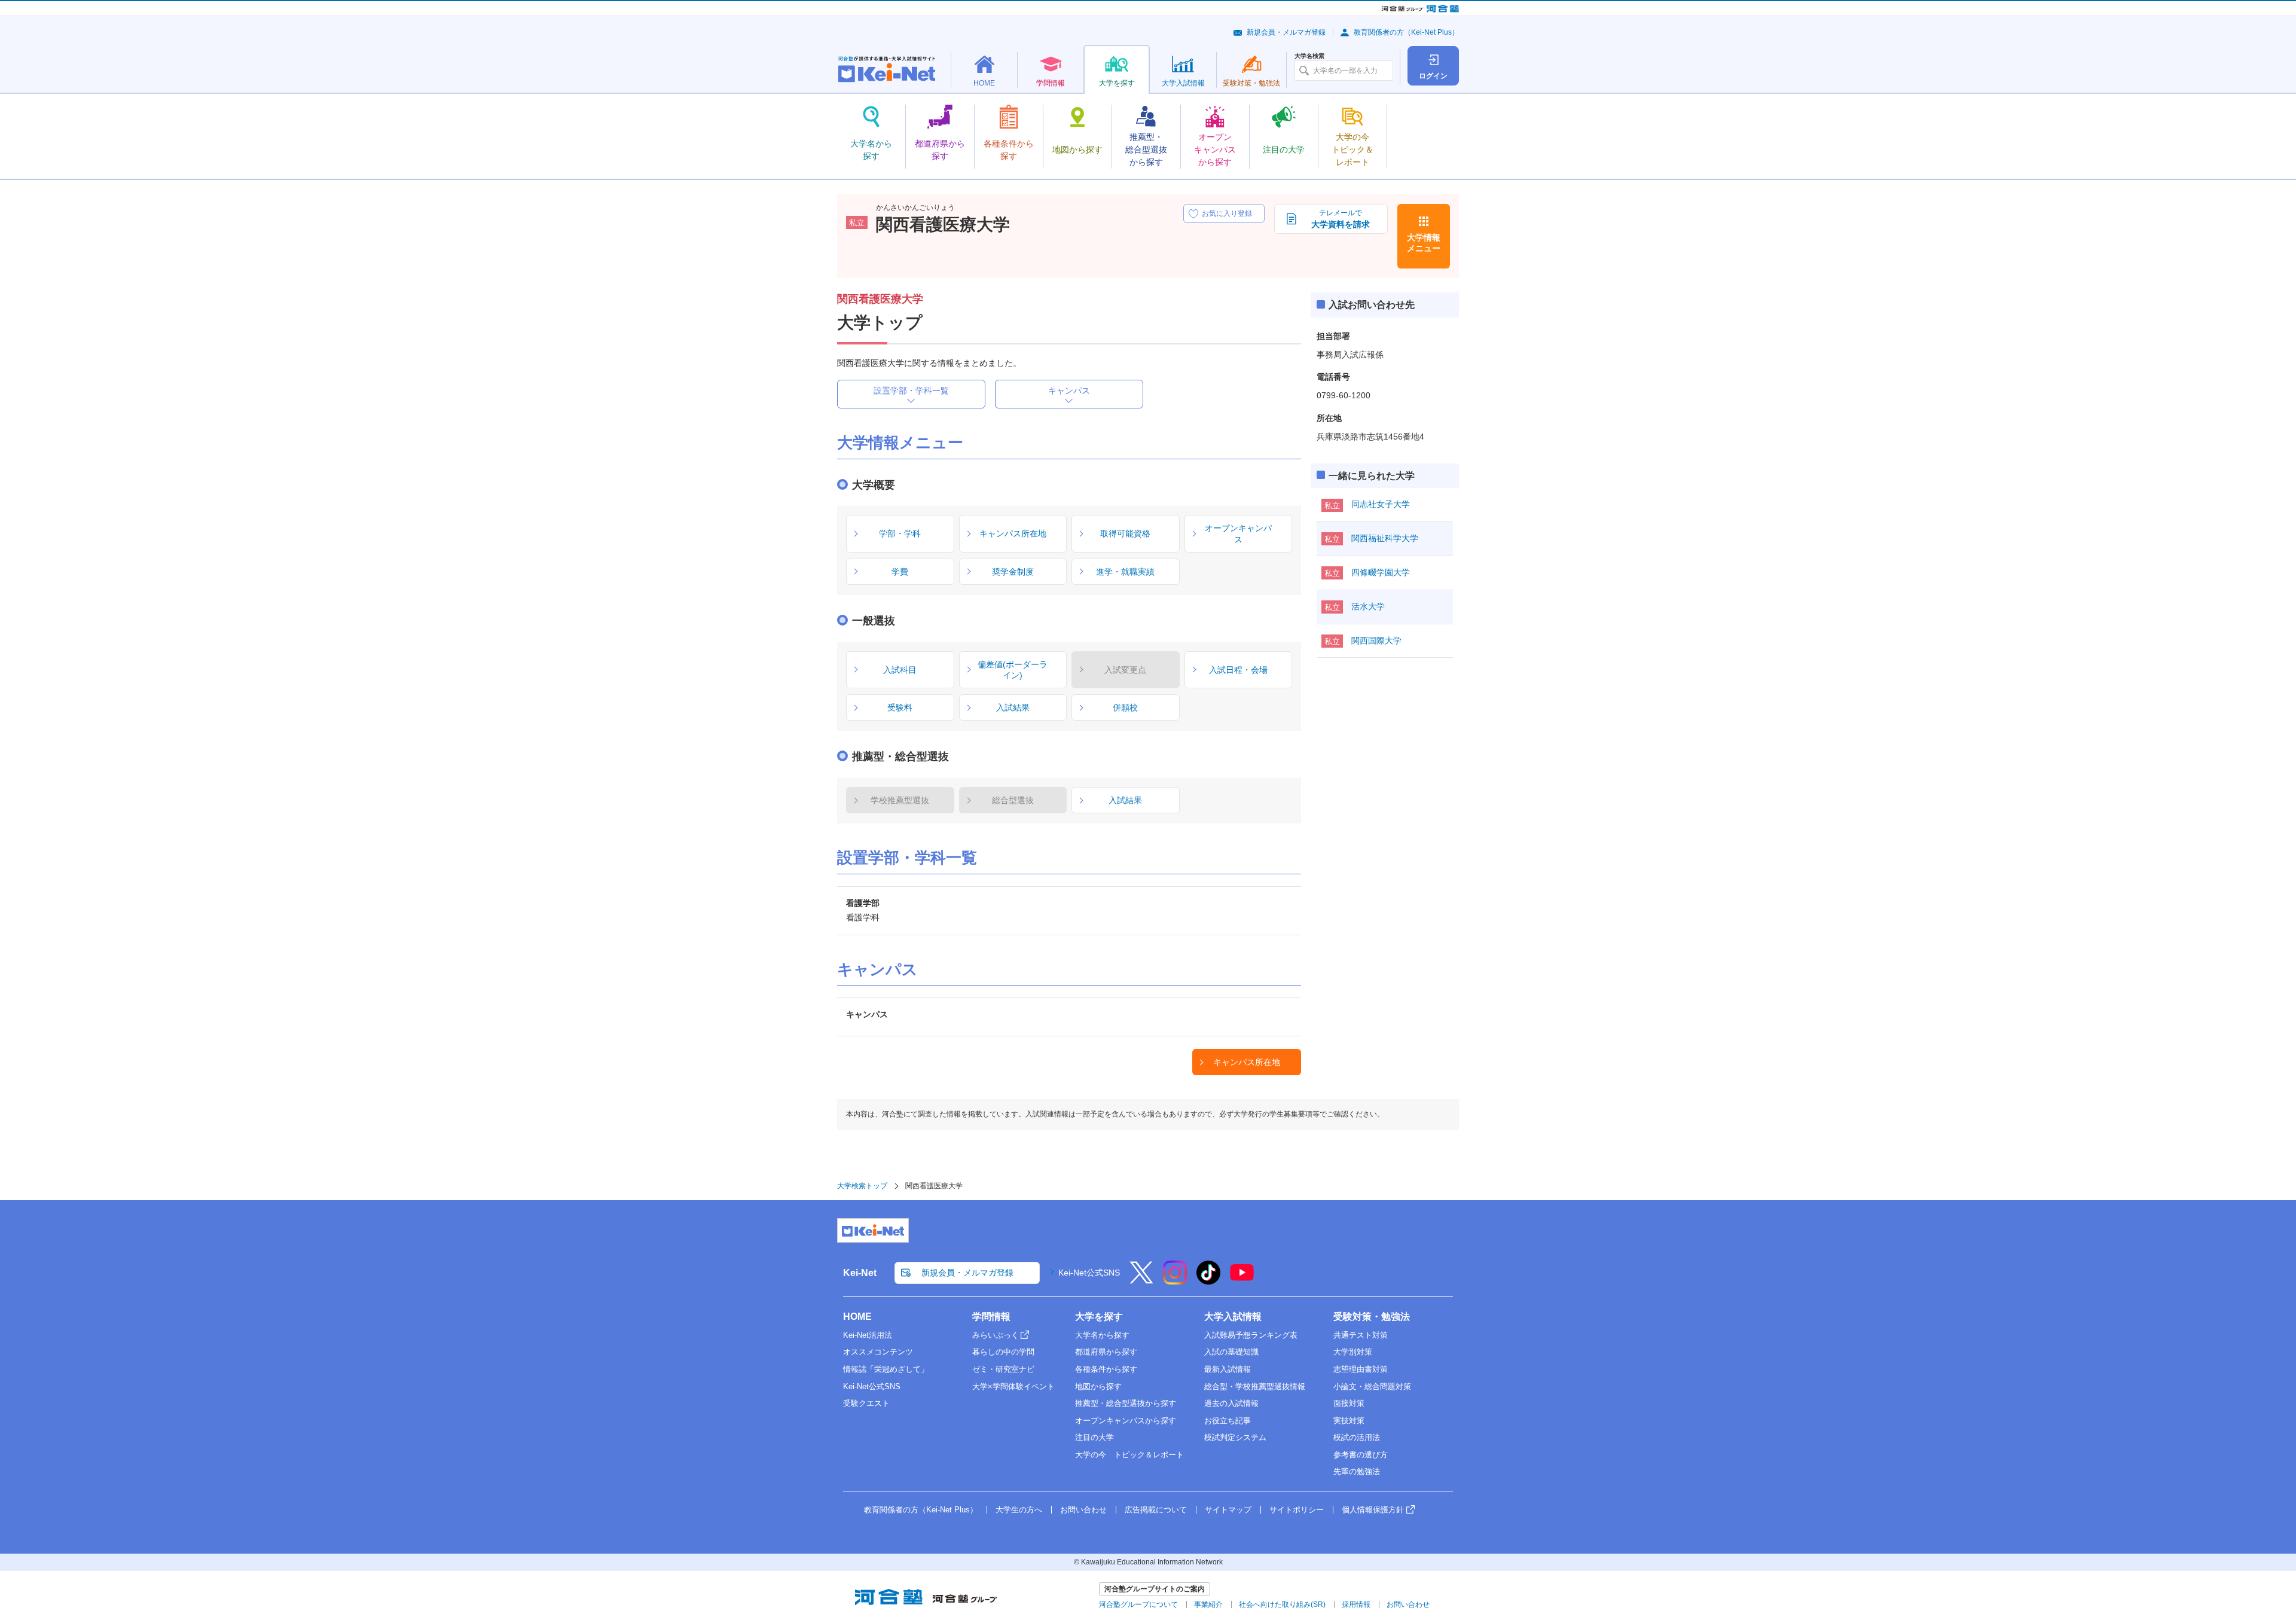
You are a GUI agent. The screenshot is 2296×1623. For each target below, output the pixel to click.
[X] (1141, 1280)
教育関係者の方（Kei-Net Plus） (1406, 32)
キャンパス (1069, 391)
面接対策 (1349, 1403)
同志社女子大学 (1381, 504)
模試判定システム (1235, 1437)
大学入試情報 (1233, 1317)
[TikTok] (1208, 1280)
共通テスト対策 (1361, 1335)
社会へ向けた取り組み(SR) (1282, 1604)
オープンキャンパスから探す (1126, 1421)
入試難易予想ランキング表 (1251, 1335)
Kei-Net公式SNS (1089, 1273)
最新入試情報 (1228, 1369)
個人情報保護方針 (1373, 1510)
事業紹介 (1208, 1604)
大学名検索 (1309, 56)
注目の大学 (1094, 1437)
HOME (857, 1317)
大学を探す (1099, 1317)
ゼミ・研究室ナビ (1003, 1369)
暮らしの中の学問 (1003, 1352)
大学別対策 (1353, 1352)
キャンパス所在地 (1247, 1062)
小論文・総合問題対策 (1372, 1386)
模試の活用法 (1357, 1437)
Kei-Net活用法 (868, 1335)
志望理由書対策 (1361, 1369)
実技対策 (1349, 1421)
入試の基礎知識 (1231, 1352)
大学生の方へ (1019, 1510)
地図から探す (1098, 1386)
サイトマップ (1228, 1510)
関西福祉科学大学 (1385, 538)
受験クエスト (866, 1403)
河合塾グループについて (1138, 1604)
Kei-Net (860, 1273)
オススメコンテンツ (878, 1352)
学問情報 (991, 1317)
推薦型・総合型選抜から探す (1126, 1403)
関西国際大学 (1376, 640)
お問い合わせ (1083, 1510)
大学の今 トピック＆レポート (1129, 1455)
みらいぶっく (996, 1335)
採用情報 (1356, 1604)
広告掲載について (1156, 1510)
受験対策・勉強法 (1372, 1317)
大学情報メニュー (1424, 243)
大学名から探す (1102, 1335)
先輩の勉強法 (1357, 1471)
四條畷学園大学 (1381, 572)
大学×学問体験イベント (1013, 1386)
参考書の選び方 (1361, 1455)
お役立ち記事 (1228, 1421)
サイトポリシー (1297, 1510)
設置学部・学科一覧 (911, 391)
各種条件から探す (1106, 1369)
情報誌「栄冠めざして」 (886, 1369)
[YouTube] (1242, 1280)
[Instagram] (1175, 1280)
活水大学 (1368, 606)
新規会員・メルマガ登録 (1286, 32)
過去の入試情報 (1231, 1403)
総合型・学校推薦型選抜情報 (1255, 1386)
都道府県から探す (1106, 1352)
